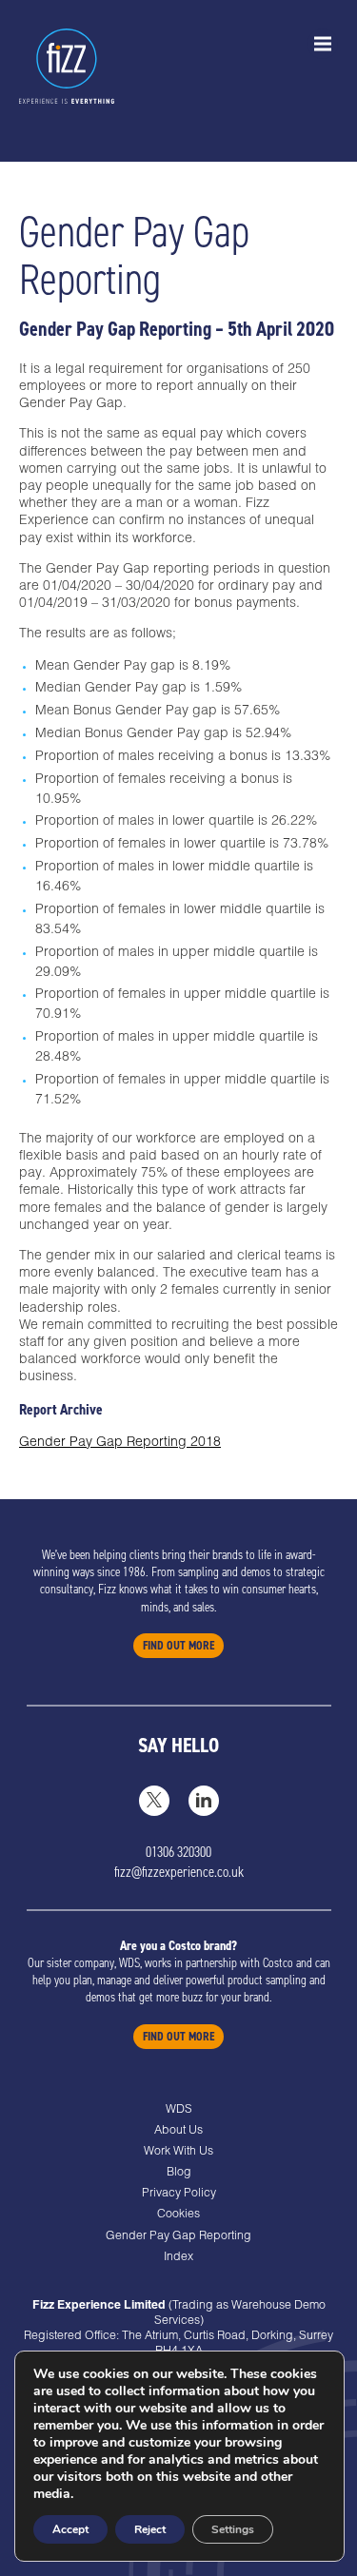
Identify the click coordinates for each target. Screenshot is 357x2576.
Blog (179, 2173)
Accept (70, 2529)
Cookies (178, 2215)
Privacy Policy (179, 2194)
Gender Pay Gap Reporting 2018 (120, 1443)
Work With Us (178, 2152)
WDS (179, 2110)
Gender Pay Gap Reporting (178, 2236)
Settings (233, 2529)
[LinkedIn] (204, 1801)
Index (178, 2257)
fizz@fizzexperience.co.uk (179, 1872)
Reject (150, 2529)
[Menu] (323, 44)
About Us (178, 2131)
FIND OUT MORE (178, 1646)
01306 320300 (178, 1852)
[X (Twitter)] (154, 1801)
